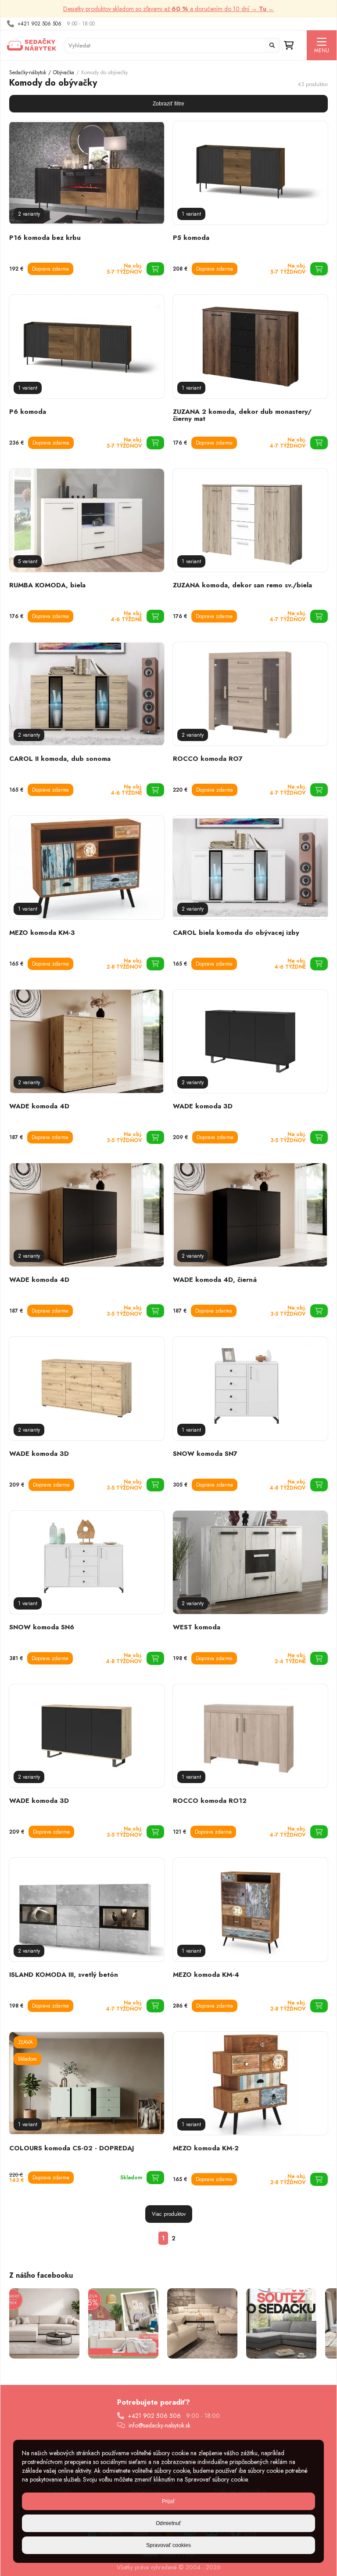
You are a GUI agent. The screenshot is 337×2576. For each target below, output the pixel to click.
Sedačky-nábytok (28, 72)
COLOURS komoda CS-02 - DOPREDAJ (72, 2148)
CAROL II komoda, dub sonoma (60, 759)
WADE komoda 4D (39, 1106)
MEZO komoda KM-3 (42, 933)
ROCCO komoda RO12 (210, 1801)
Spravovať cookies (168, 2545)
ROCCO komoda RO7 (208, 759)
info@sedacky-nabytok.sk (160, 2425)
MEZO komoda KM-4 (206, 1975)
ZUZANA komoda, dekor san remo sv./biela (242, 585)
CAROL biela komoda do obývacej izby (236, 933)
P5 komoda (191, 238)
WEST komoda (197, 1627)
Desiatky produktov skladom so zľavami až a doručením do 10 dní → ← (169, 9)
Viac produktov (169, 2214)
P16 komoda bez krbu (45, 238)
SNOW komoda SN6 (42, 1627)
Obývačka (64, 72)
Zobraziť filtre (168, 104)
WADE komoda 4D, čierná (215, 1280)
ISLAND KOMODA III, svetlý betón (64, 1975)
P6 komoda (28, 412)
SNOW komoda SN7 (205, 1454)
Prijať (168, 2501)
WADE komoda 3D (203, 1106)
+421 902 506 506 (39, 24)
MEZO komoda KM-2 (206, 2148)
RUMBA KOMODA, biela (47, 585)
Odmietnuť (168, 2523)
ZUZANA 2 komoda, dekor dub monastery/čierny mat (242, 415)
